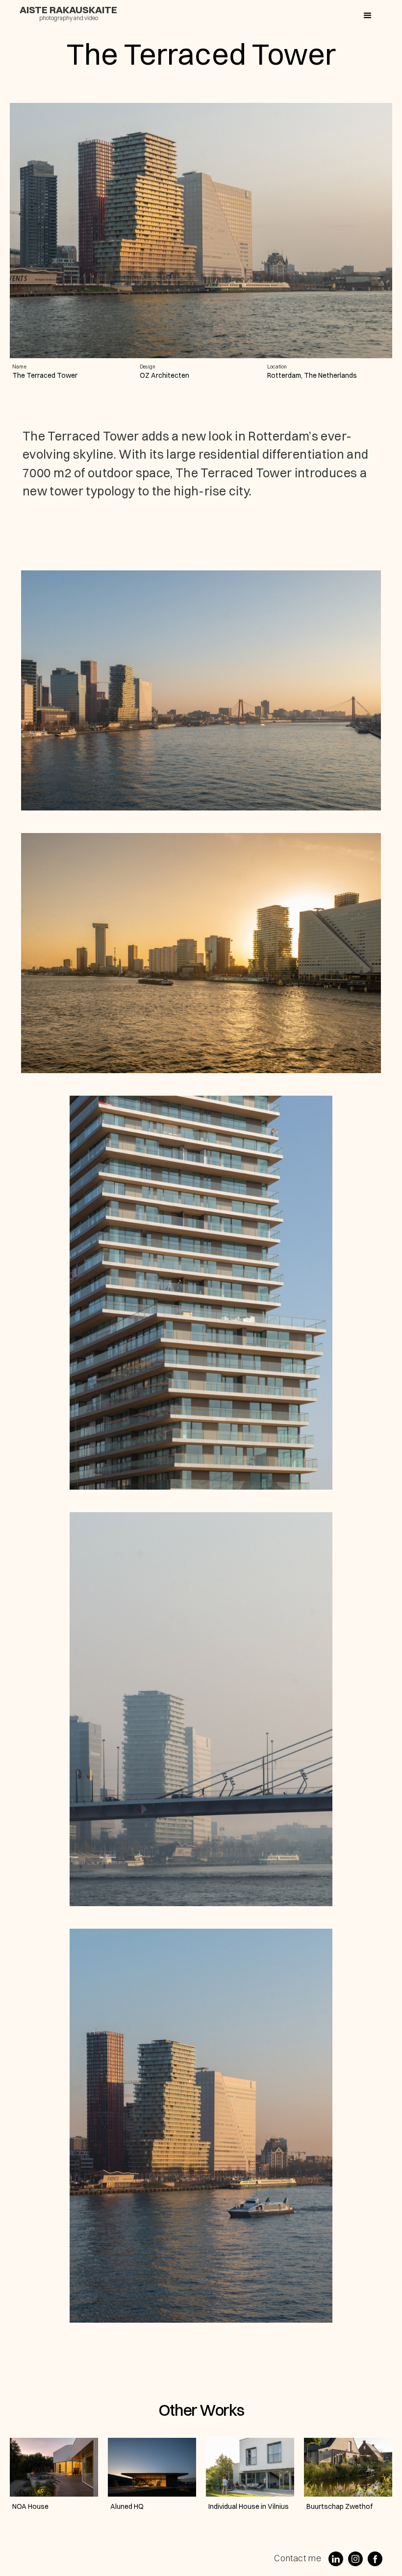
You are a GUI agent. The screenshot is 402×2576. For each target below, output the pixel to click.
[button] (368, 16)
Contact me (298, 2558)
